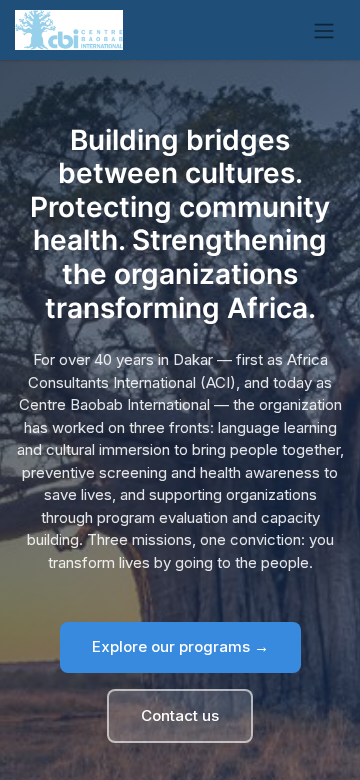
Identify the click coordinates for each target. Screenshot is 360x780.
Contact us (180, 715)
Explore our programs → (180, 646)
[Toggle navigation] (324, 30)
